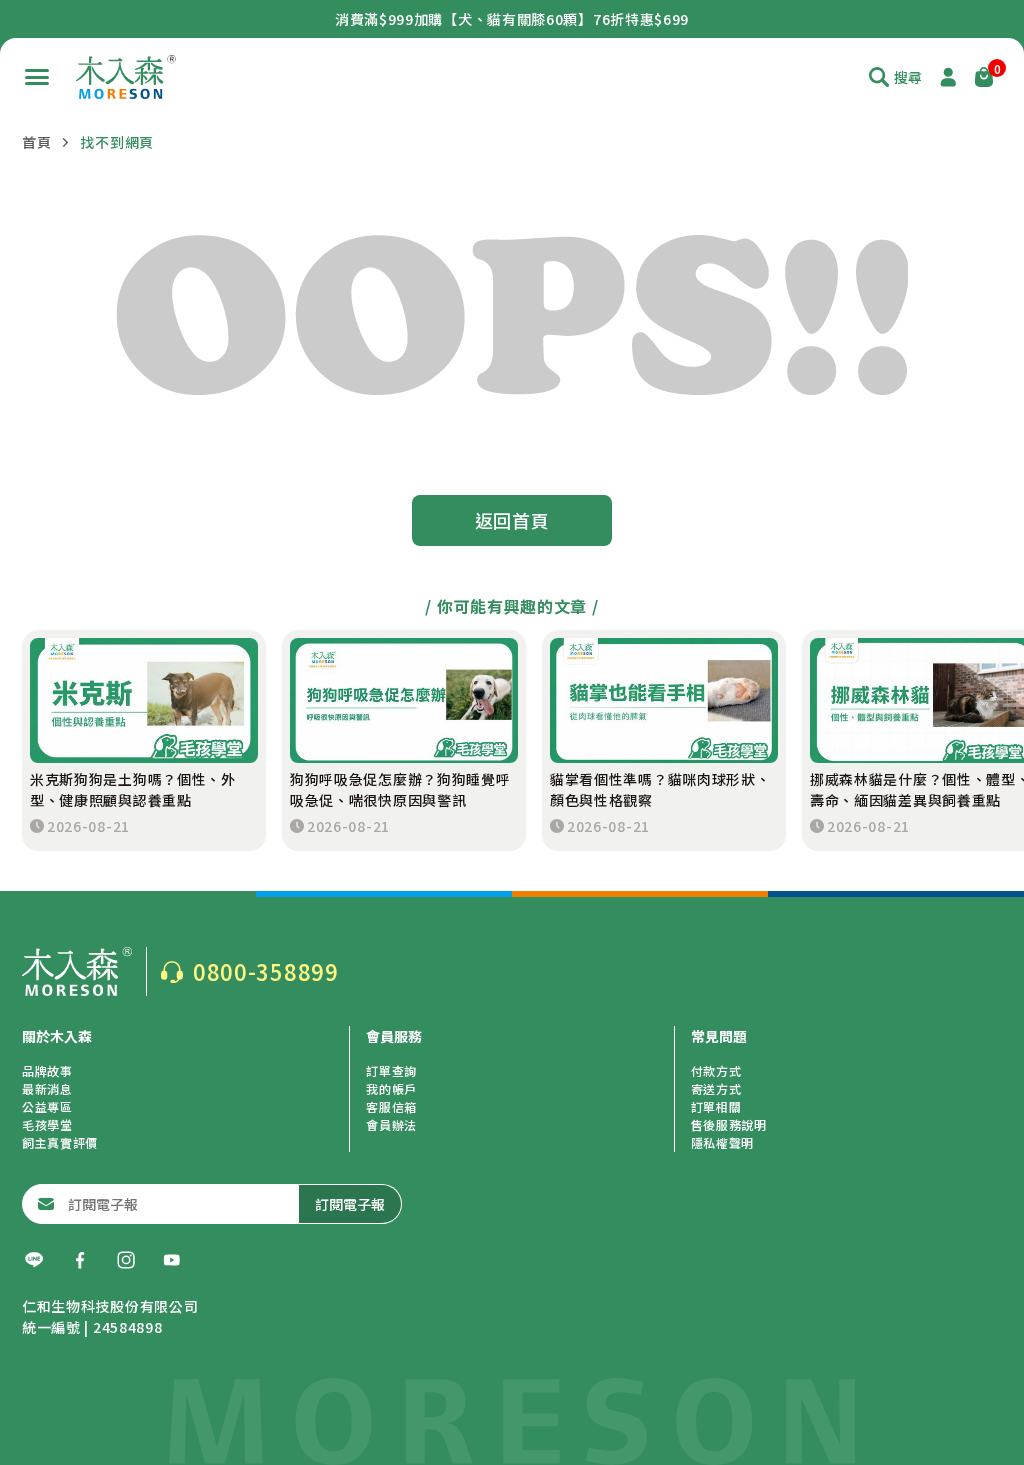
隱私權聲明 (723, 1142)
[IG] (126, 1260)
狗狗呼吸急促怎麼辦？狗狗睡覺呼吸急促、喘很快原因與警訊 (400, 789)
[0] (984, 77)
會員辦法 (391, 1124)
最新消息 (47, 1088)
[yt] (172, 1260)
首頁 (36, 142)
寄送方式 (716, 1088)
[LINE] (34, 1260)
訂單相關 (716, 1106)
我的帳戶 (391, 1088)
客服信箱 (391, 1106)
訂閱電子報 (350, 1204)
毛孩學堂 (47, 1124)
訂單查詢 (391, 1070)
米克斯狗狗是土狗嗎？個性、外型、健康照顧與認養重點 (133, 789)
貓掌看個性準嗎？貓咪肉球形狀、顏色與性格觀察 (660, 789)
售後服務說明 (729, 1124)
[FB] (80, 1260)
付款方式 (716, 1070)
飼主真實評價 (60, 1142)
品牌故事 (47, 1070)
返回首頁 (512, 520)
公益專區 (47, 1106)
